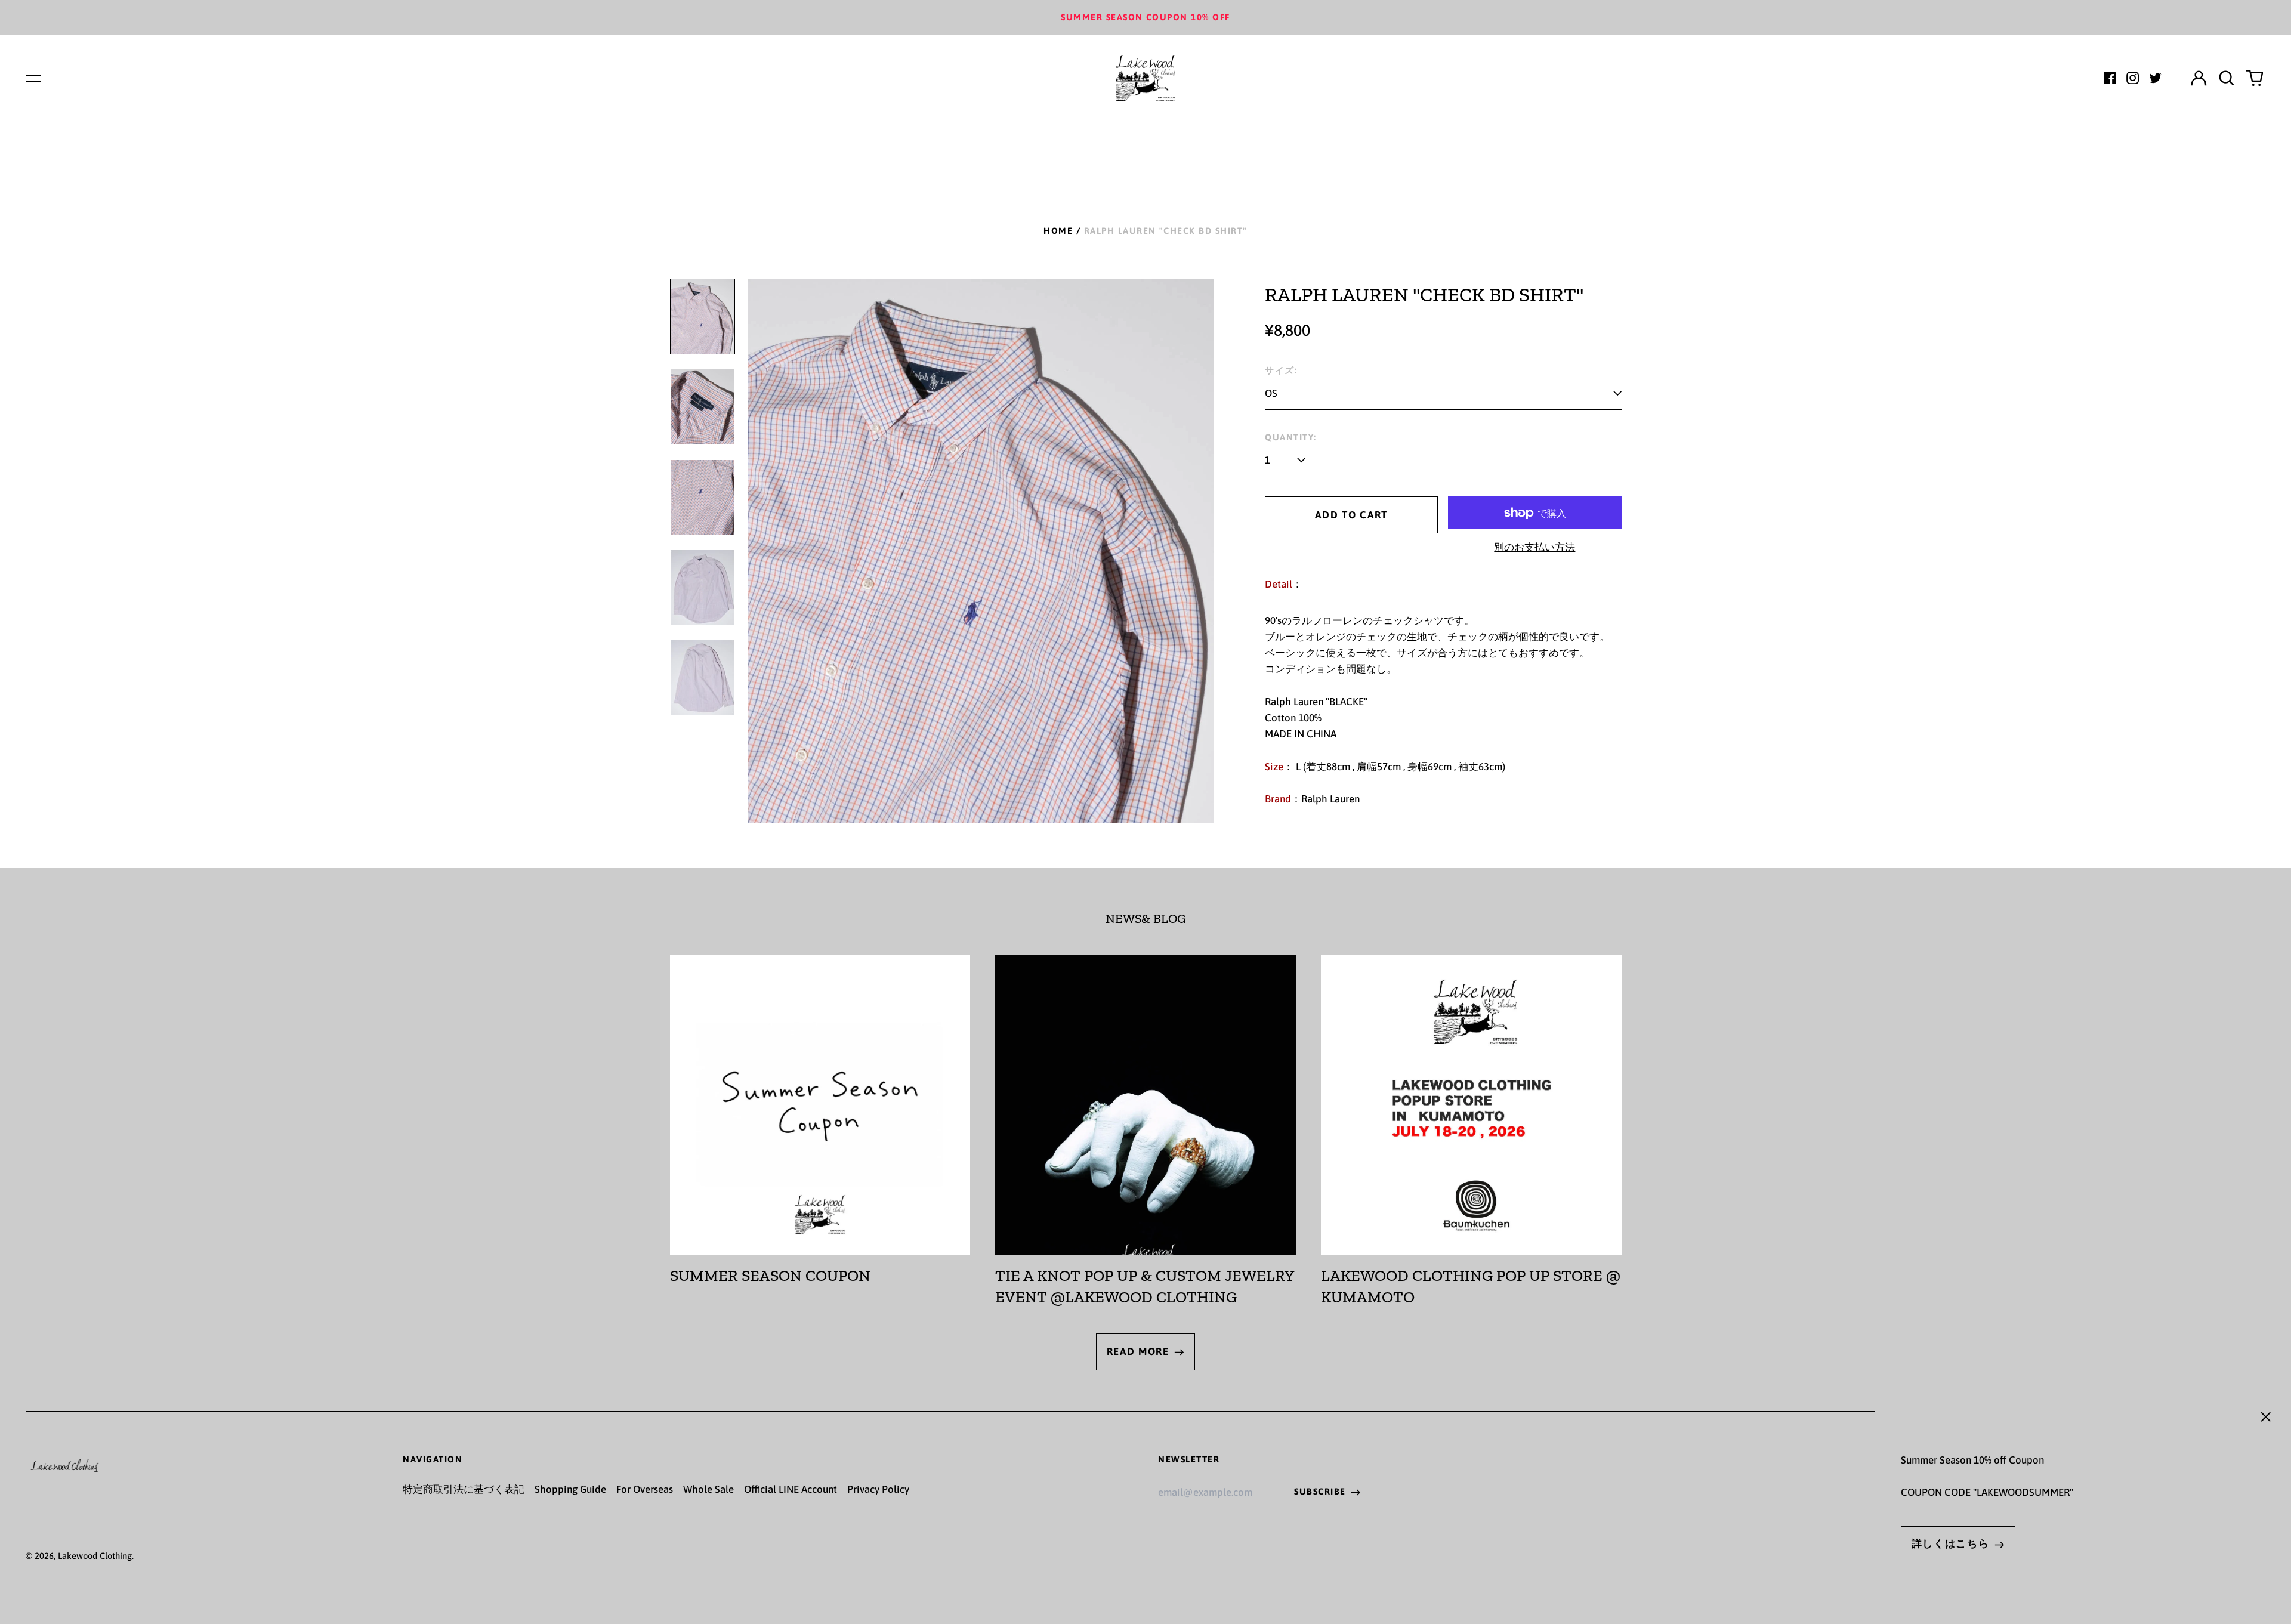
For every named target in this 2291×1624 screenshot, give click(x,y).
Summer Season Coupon (770, 1276)
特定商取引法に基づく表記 (464, 1489)
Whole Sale (708, 1489)
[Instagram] (2133, 78)
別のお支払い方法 (1534, 547)
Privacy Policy (878, 1489)
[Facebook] (2110, 78)
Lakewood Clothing (95, 1556)
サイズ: (1281, 370)
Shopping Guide (570, 1489)
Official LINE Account (791, 1489)
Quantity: (1290, 437)
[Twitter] (2155, 78)
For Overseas (645, 1489)
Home (1058, 231)
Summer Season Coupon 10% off (1145, 17)
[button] (2227, 78)
